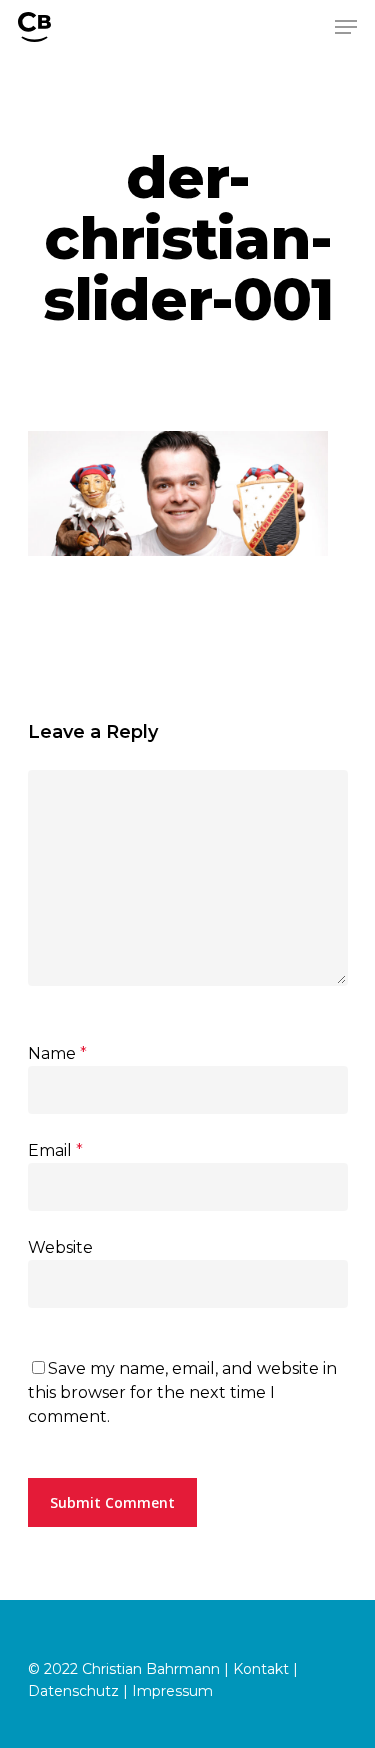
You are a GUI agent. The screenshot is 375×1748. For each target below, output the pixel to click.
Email (55, 1150)
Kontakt (261, 1669)
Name (57, 1053)
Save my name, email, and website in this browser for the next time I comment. (182, 1392)
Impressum (172, 1691)
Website (60, 1247)
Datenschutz (73, 1691)
